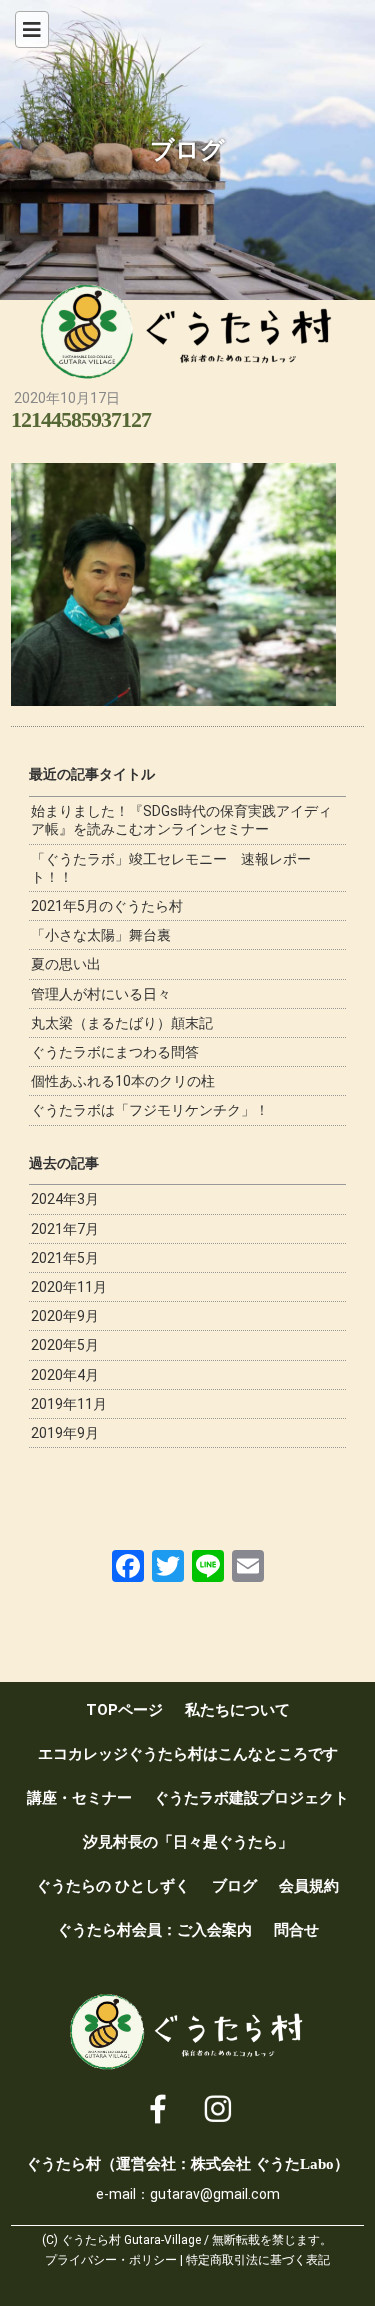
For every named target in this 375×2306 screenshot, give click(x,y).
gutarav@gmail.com (215, 2194)
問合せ (296, 1930)
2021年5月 (65, 1258)
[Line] (208, 1566)
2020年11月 (69, 1287)
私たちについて (237, 1710)
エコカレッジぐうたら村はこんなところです (188, 1754)
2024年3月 (65, 1199)
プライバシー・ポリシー (111, 2260)
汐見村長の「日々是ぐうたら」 (188, 1842)
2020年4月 (65, 1375)
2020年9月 (65, 1316)
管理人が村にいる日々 (101, 994)
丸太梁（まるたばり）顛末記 (122, 1023)
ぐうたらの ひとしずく (113, 1886)
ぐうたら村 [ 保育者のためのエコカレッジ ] (188, 332)
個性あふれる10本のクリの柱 (123, 1081)
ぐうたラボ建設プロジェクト (251, 1798)
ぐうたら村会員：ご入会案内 (154, 1930)
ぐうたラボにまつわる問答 (115, 1052)
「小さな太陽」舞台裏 (101, 935)
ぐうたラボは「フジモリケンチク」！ (150, 1110)
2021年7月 (65, 1229)
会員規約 (309, 1886)
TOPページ (124, 1710)
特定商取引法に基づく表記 (258, 2260)
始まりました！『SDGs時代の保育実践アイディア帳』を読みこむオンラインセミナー (181, 820)
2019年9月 (65, 1433)
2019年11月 (69, 1404)
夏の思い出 (66, 964)
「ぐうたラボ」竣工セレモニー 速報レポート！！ (171, 868)
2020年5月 (65, 1345)
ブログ (234, 1886)
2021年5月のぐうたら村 (107, 906)
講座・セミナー (79, 1798)
